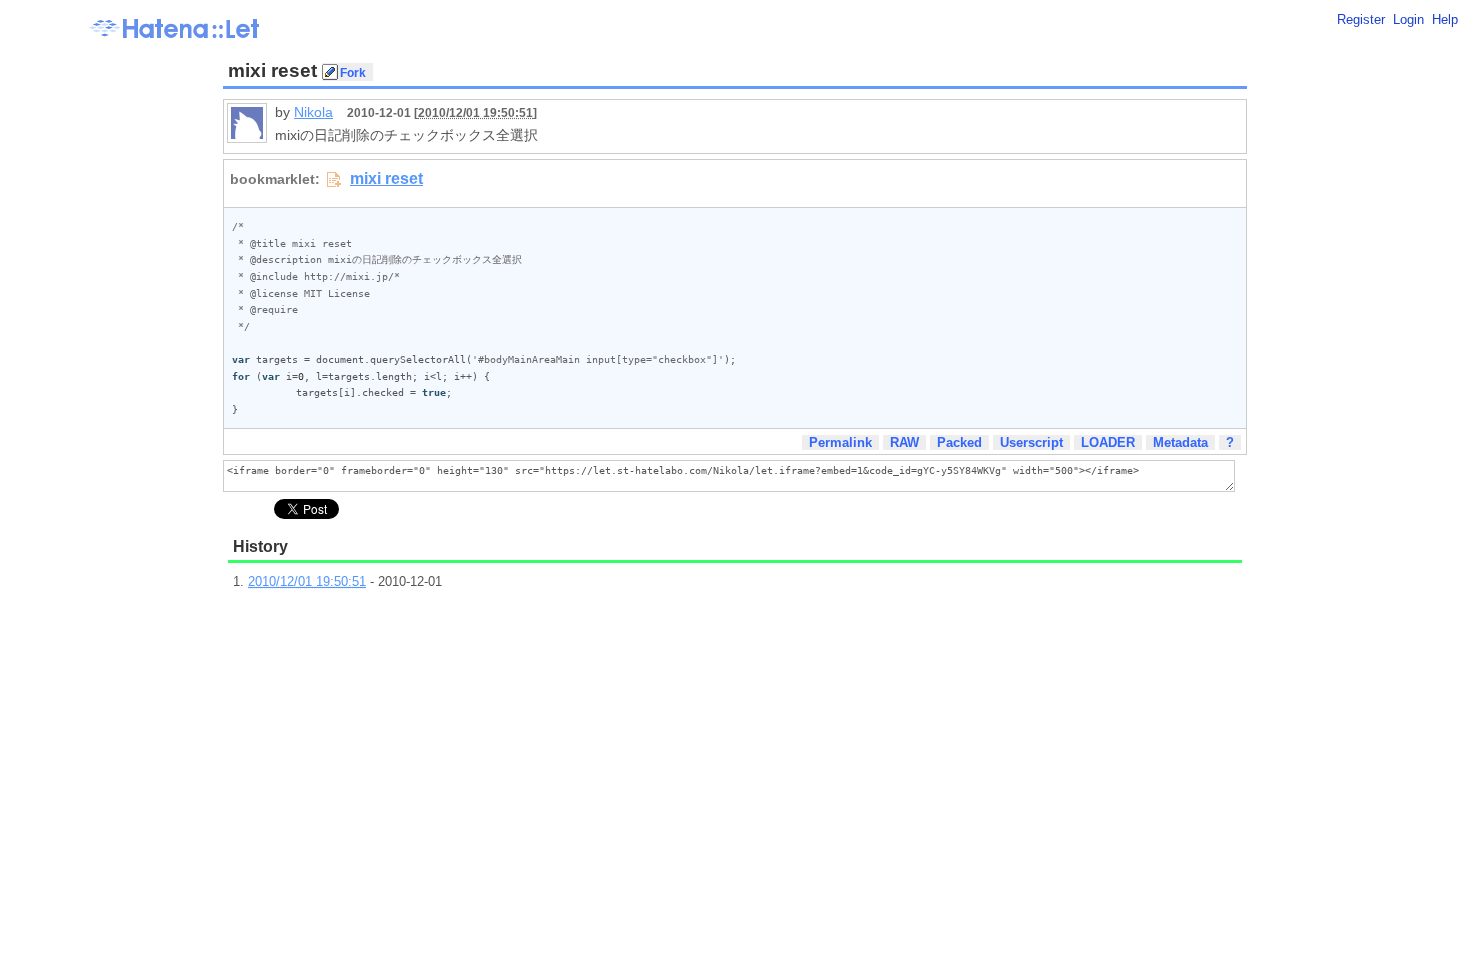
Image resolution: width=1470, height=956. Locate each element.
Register (1361, 19)
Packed (959, 442)
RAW (904, 442)
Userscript (1031, 442)
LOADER (1108, 442)
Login (1408, 19)
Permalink (840, 442)
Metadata (1180, 442)
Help (1445, 19)
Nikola (313, 112)
